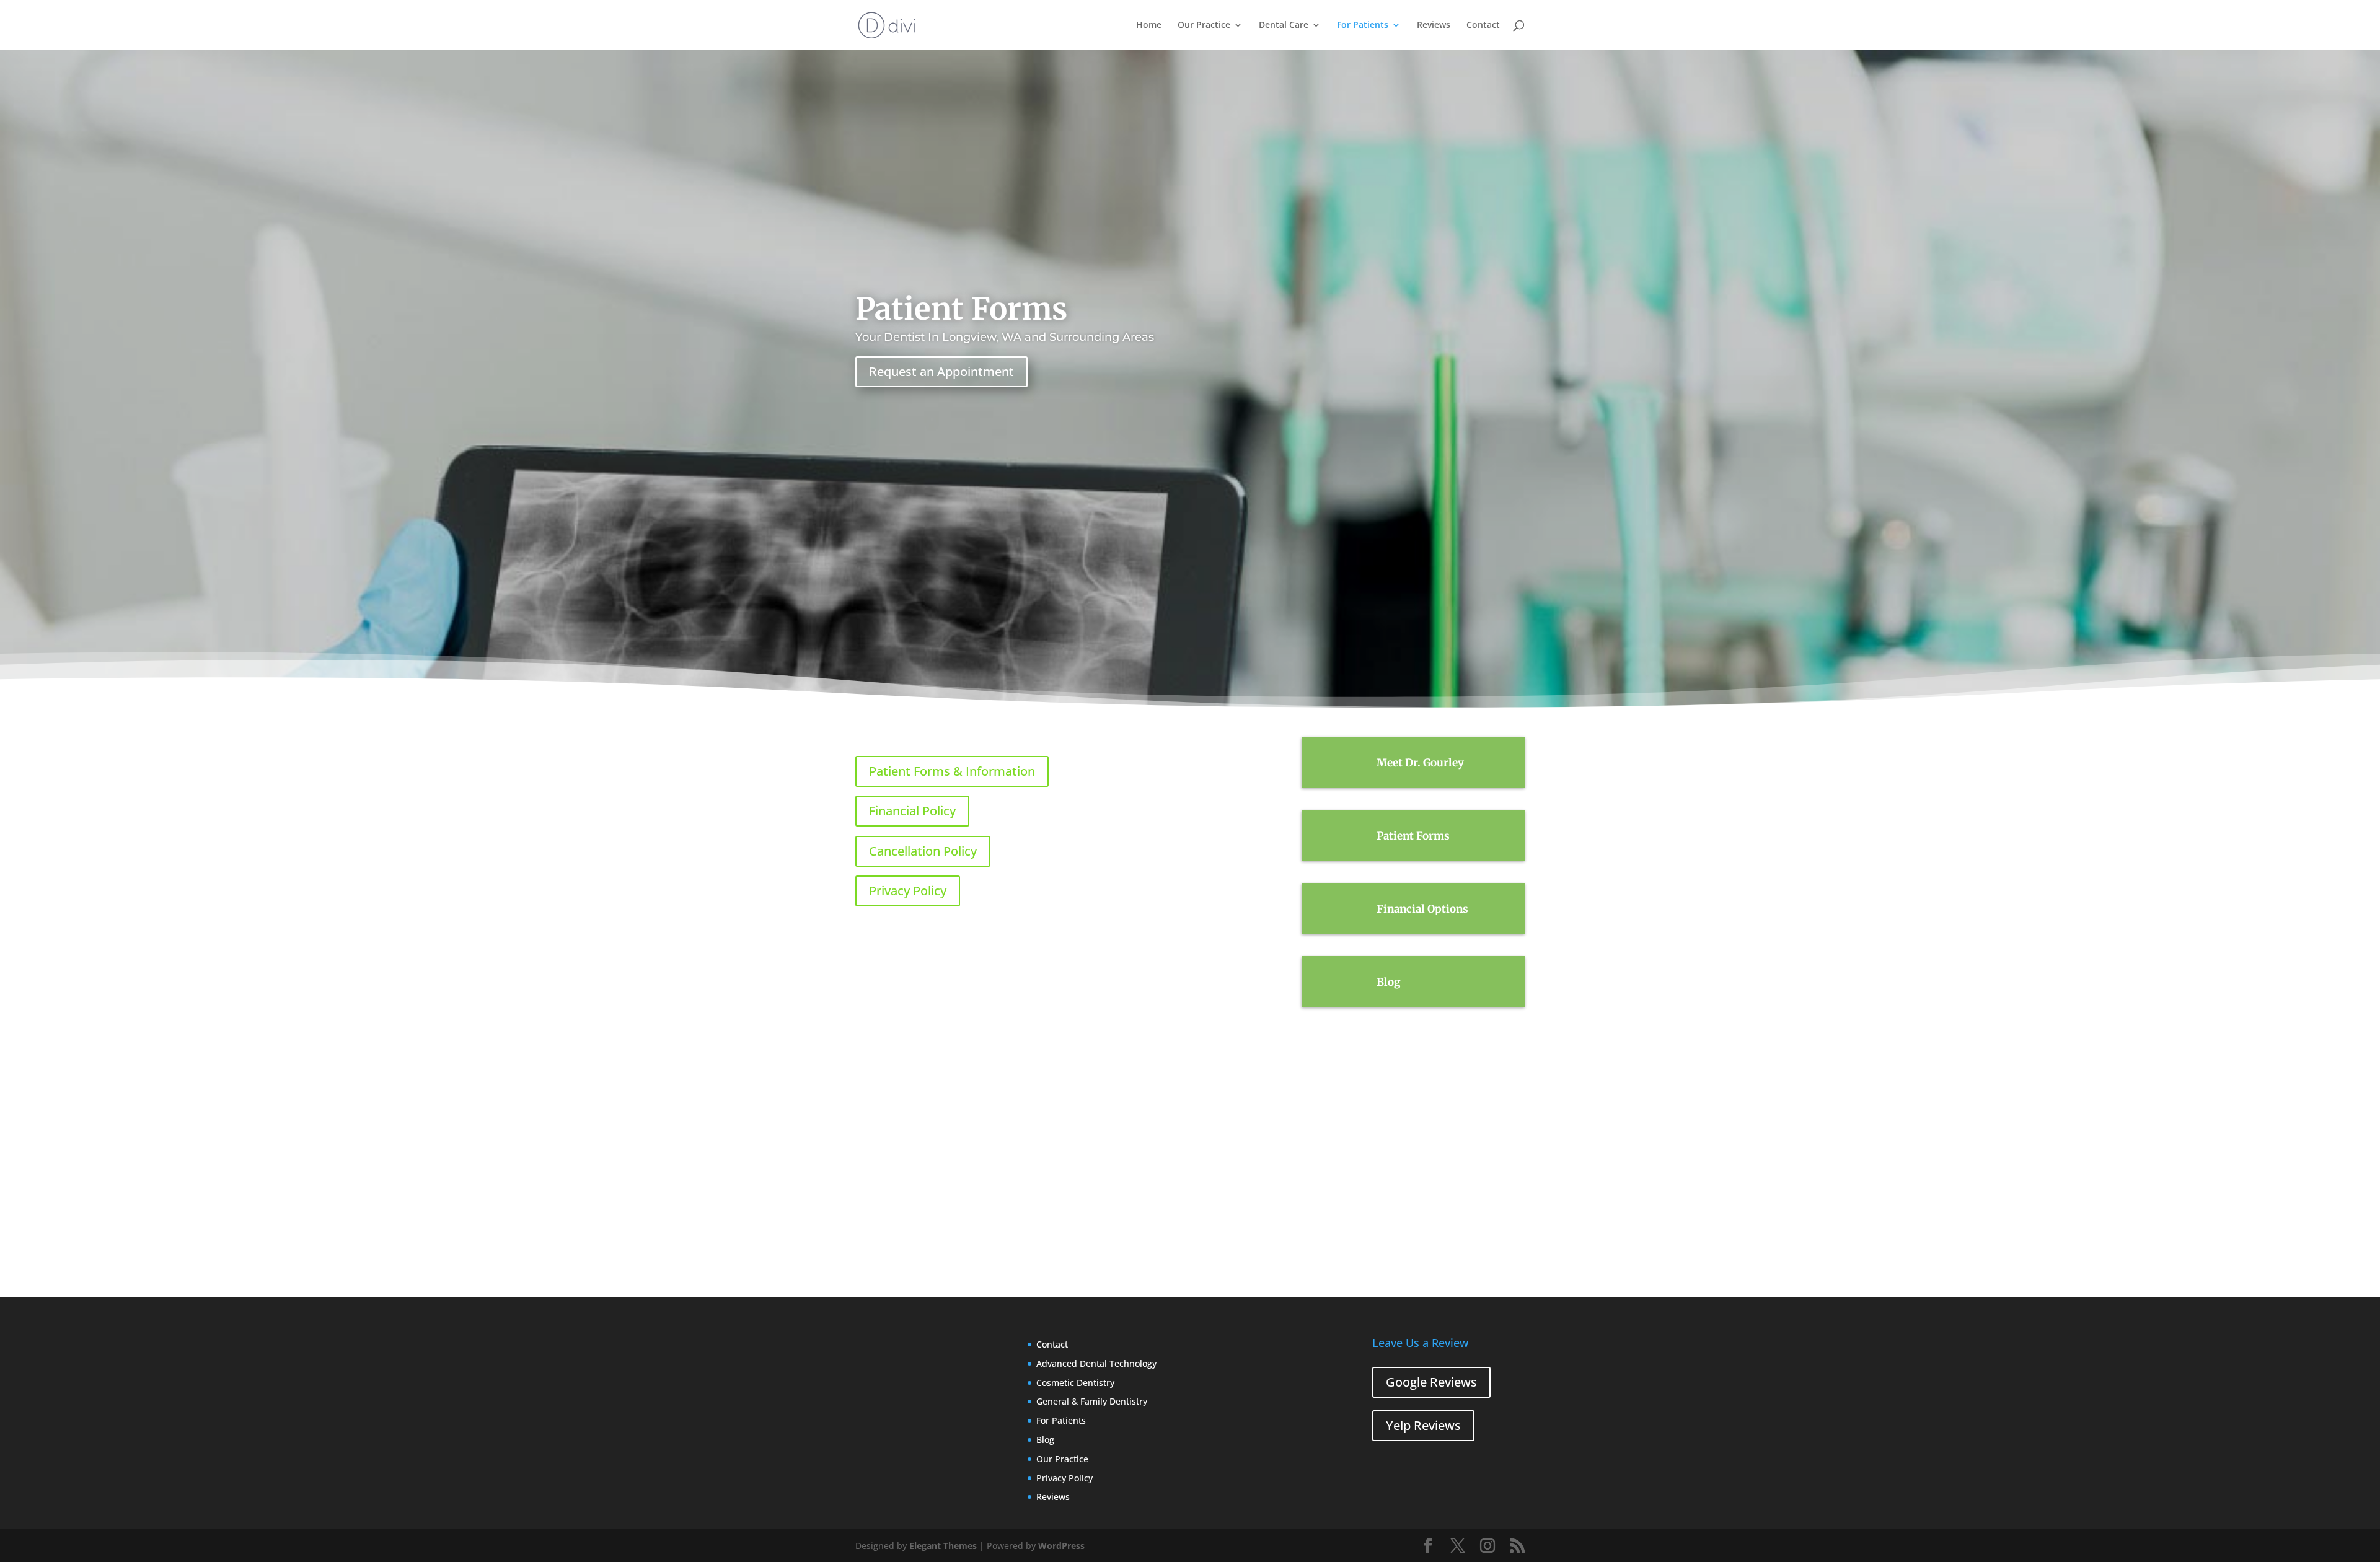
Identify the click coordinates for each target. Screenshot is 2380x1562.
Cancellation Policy (923, 851)
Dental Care (1284, 25)
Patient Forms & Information (952, 771)
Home (1149, 25)
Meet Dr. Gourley (1420, 763)
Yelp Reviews (1423, 1425)
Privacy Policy (908, 891)
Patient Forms (1413, 836)
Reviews (1434, 25)
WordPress (1061, 1546)
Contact (1483, 25)
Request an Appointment (941, 371)
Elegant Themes (943, 1546)
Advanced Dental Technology (1096, 1363)
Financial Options (1422, 909)
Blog (1389, 982)
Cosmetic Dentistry (1075, 1383)
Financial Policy (912, 811)
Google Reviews (1431, 1382)
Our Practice (1204, 25)
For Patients (1363, 25)
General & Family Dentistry (1092, 1401)
